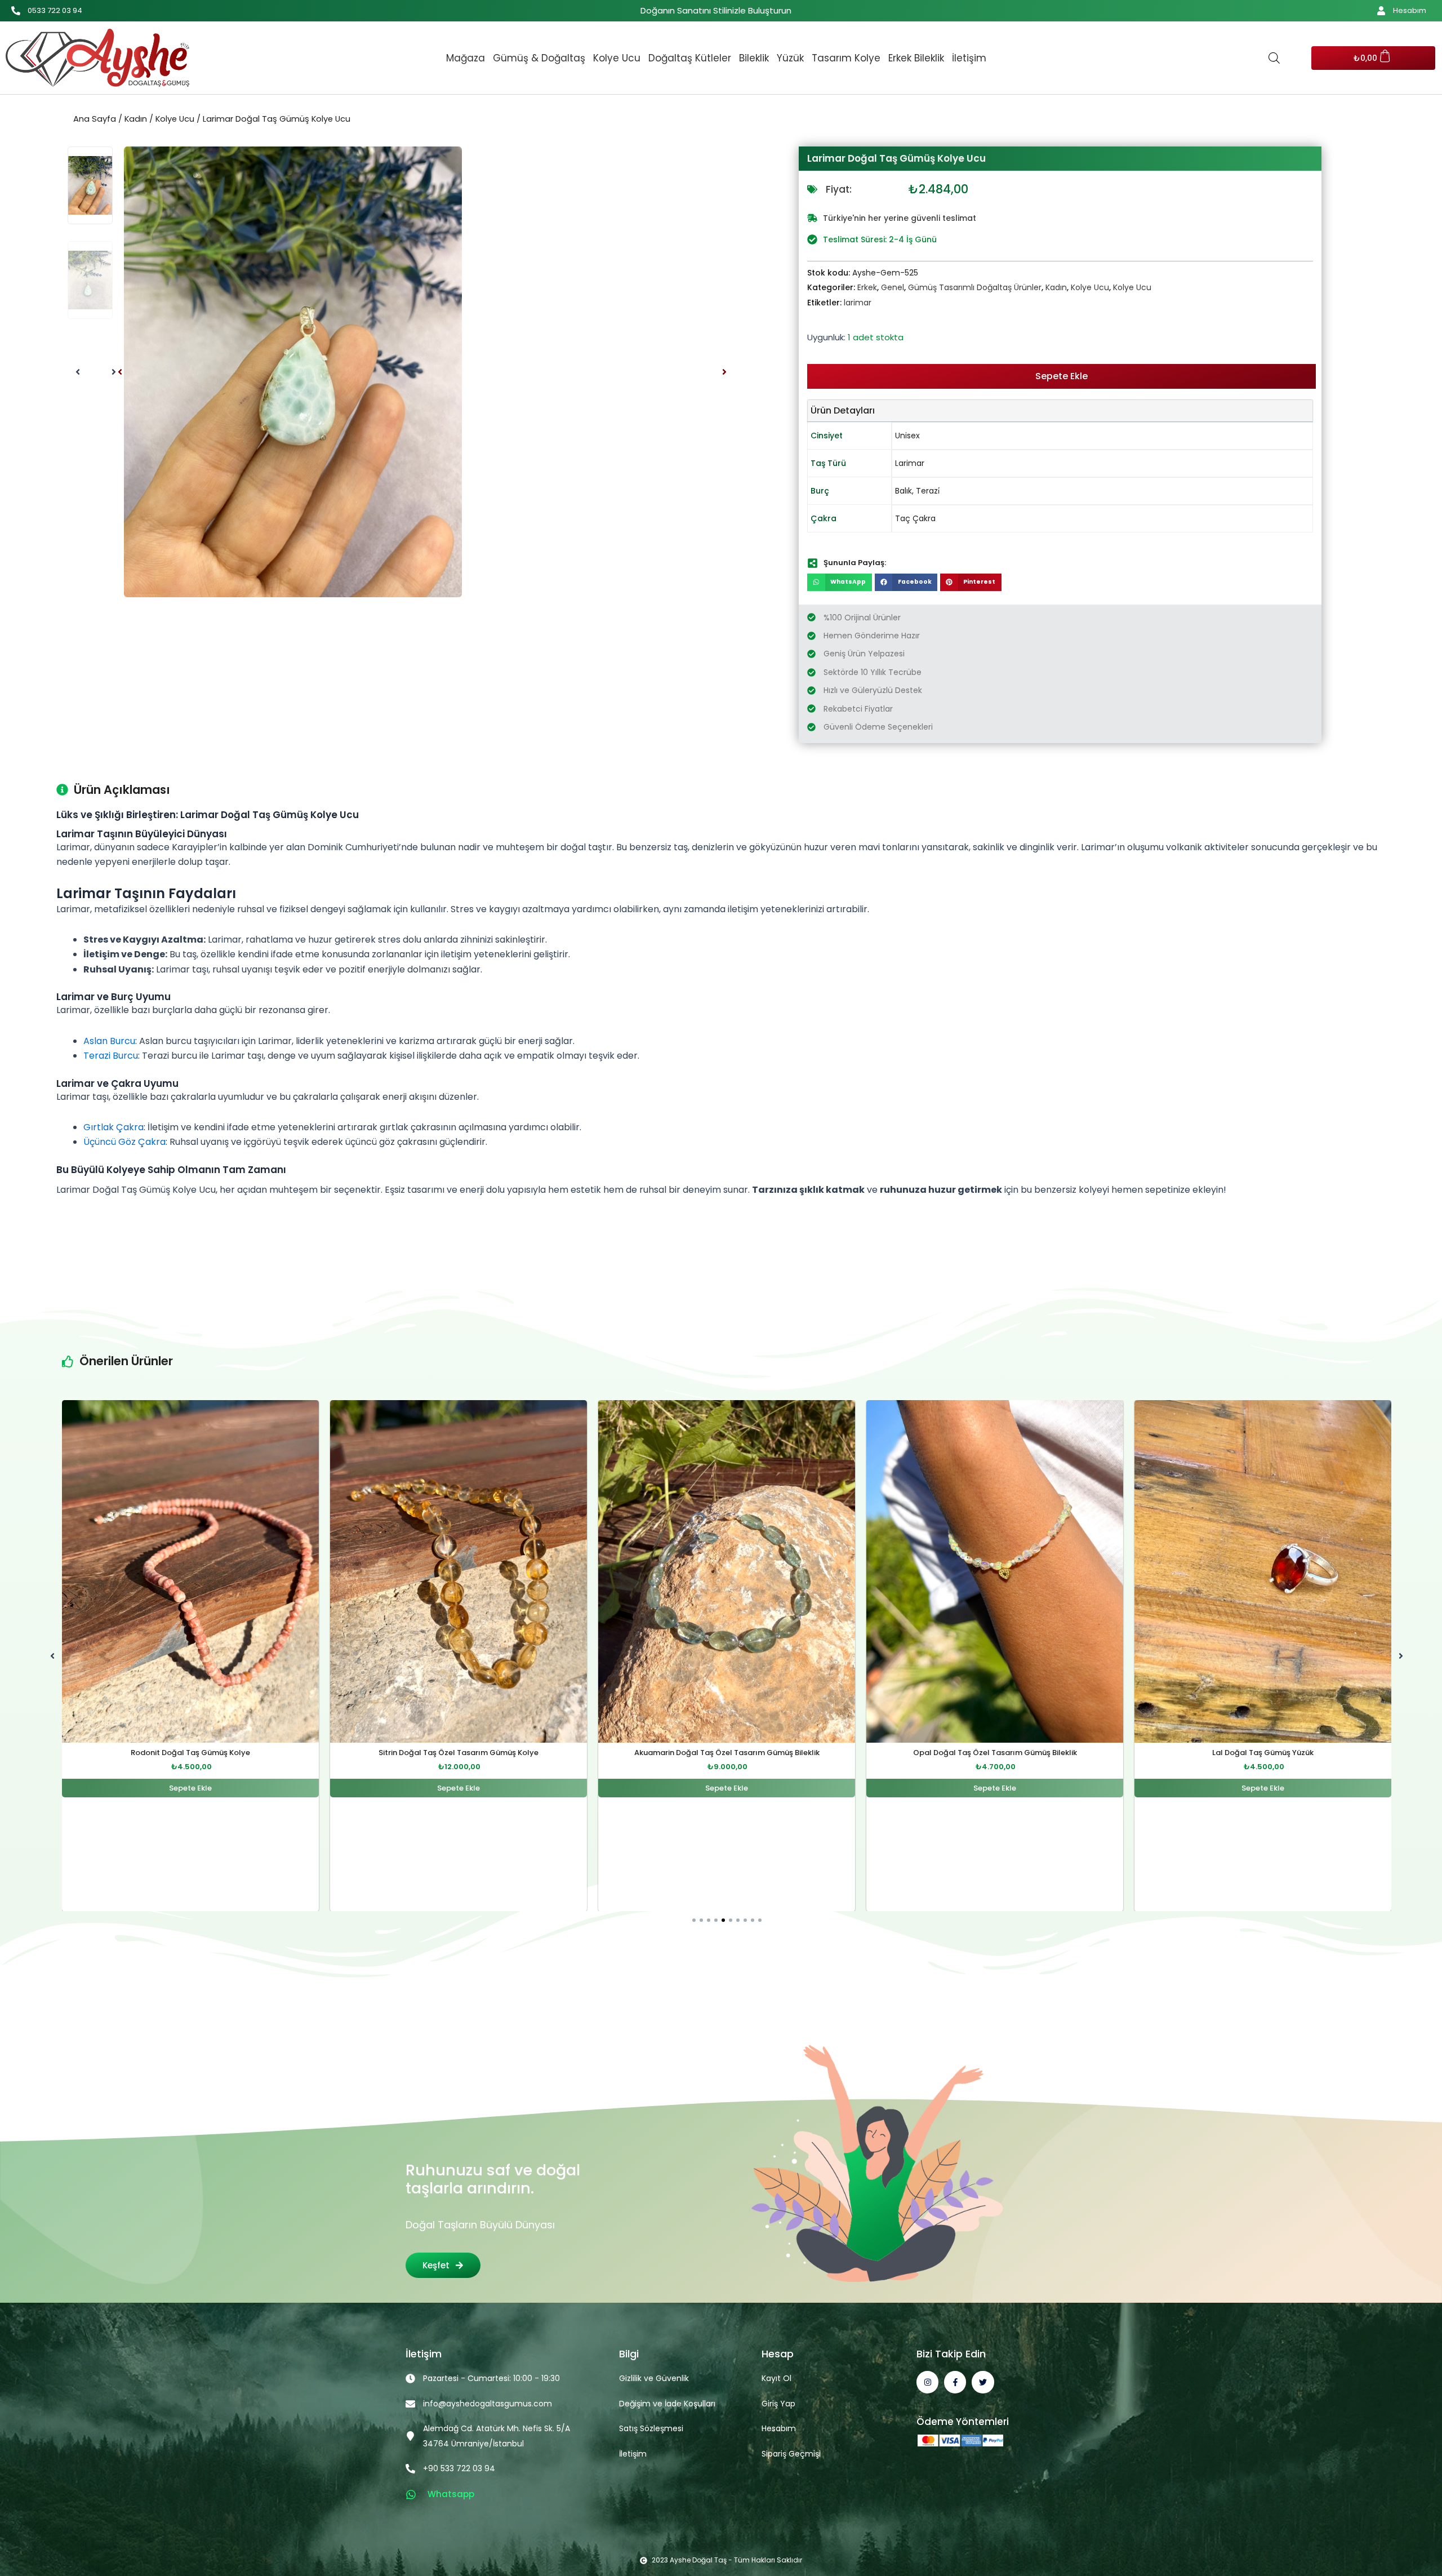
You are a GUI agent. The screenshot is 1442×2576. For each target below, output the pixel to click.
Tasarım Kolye (846, 58)
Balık (904, 491)
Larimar (910, 463)
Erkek (867, 287)
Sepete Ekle (1062, 376)
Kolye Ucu (617, 58)
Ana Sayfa (95, 119)
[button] (120, 372)
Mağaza (466, 58)
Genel (893, 287)
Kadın (136, 119)
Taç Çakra (915, 518)
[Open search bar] (1274, 58)
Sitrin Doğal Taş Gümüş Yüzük (1263, 1753)
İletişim (969, 58)
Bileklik (754, 58)
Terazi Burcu (111, 1056)
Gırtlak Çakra (114, 1127)
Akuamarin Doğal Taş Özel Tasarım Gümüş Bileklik (459, 1753)
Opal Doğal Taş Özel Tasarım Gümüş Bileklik (727, 1753)
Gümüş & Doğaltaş (539, 58)
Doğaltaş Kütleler (690, 58)
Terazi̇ (928, 491)
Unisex (907, 436)
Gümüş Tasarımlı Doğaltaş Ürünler (975, 287)
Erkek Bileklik (916, 58)
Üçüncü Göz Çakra (124, 1142)
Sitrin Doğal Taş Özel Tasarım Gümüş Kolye (190, 1753)
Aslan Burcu (109, 1041)
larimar (858, 303)
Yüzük (790, 58)
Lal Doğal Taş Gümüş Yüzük (995, 1753)
